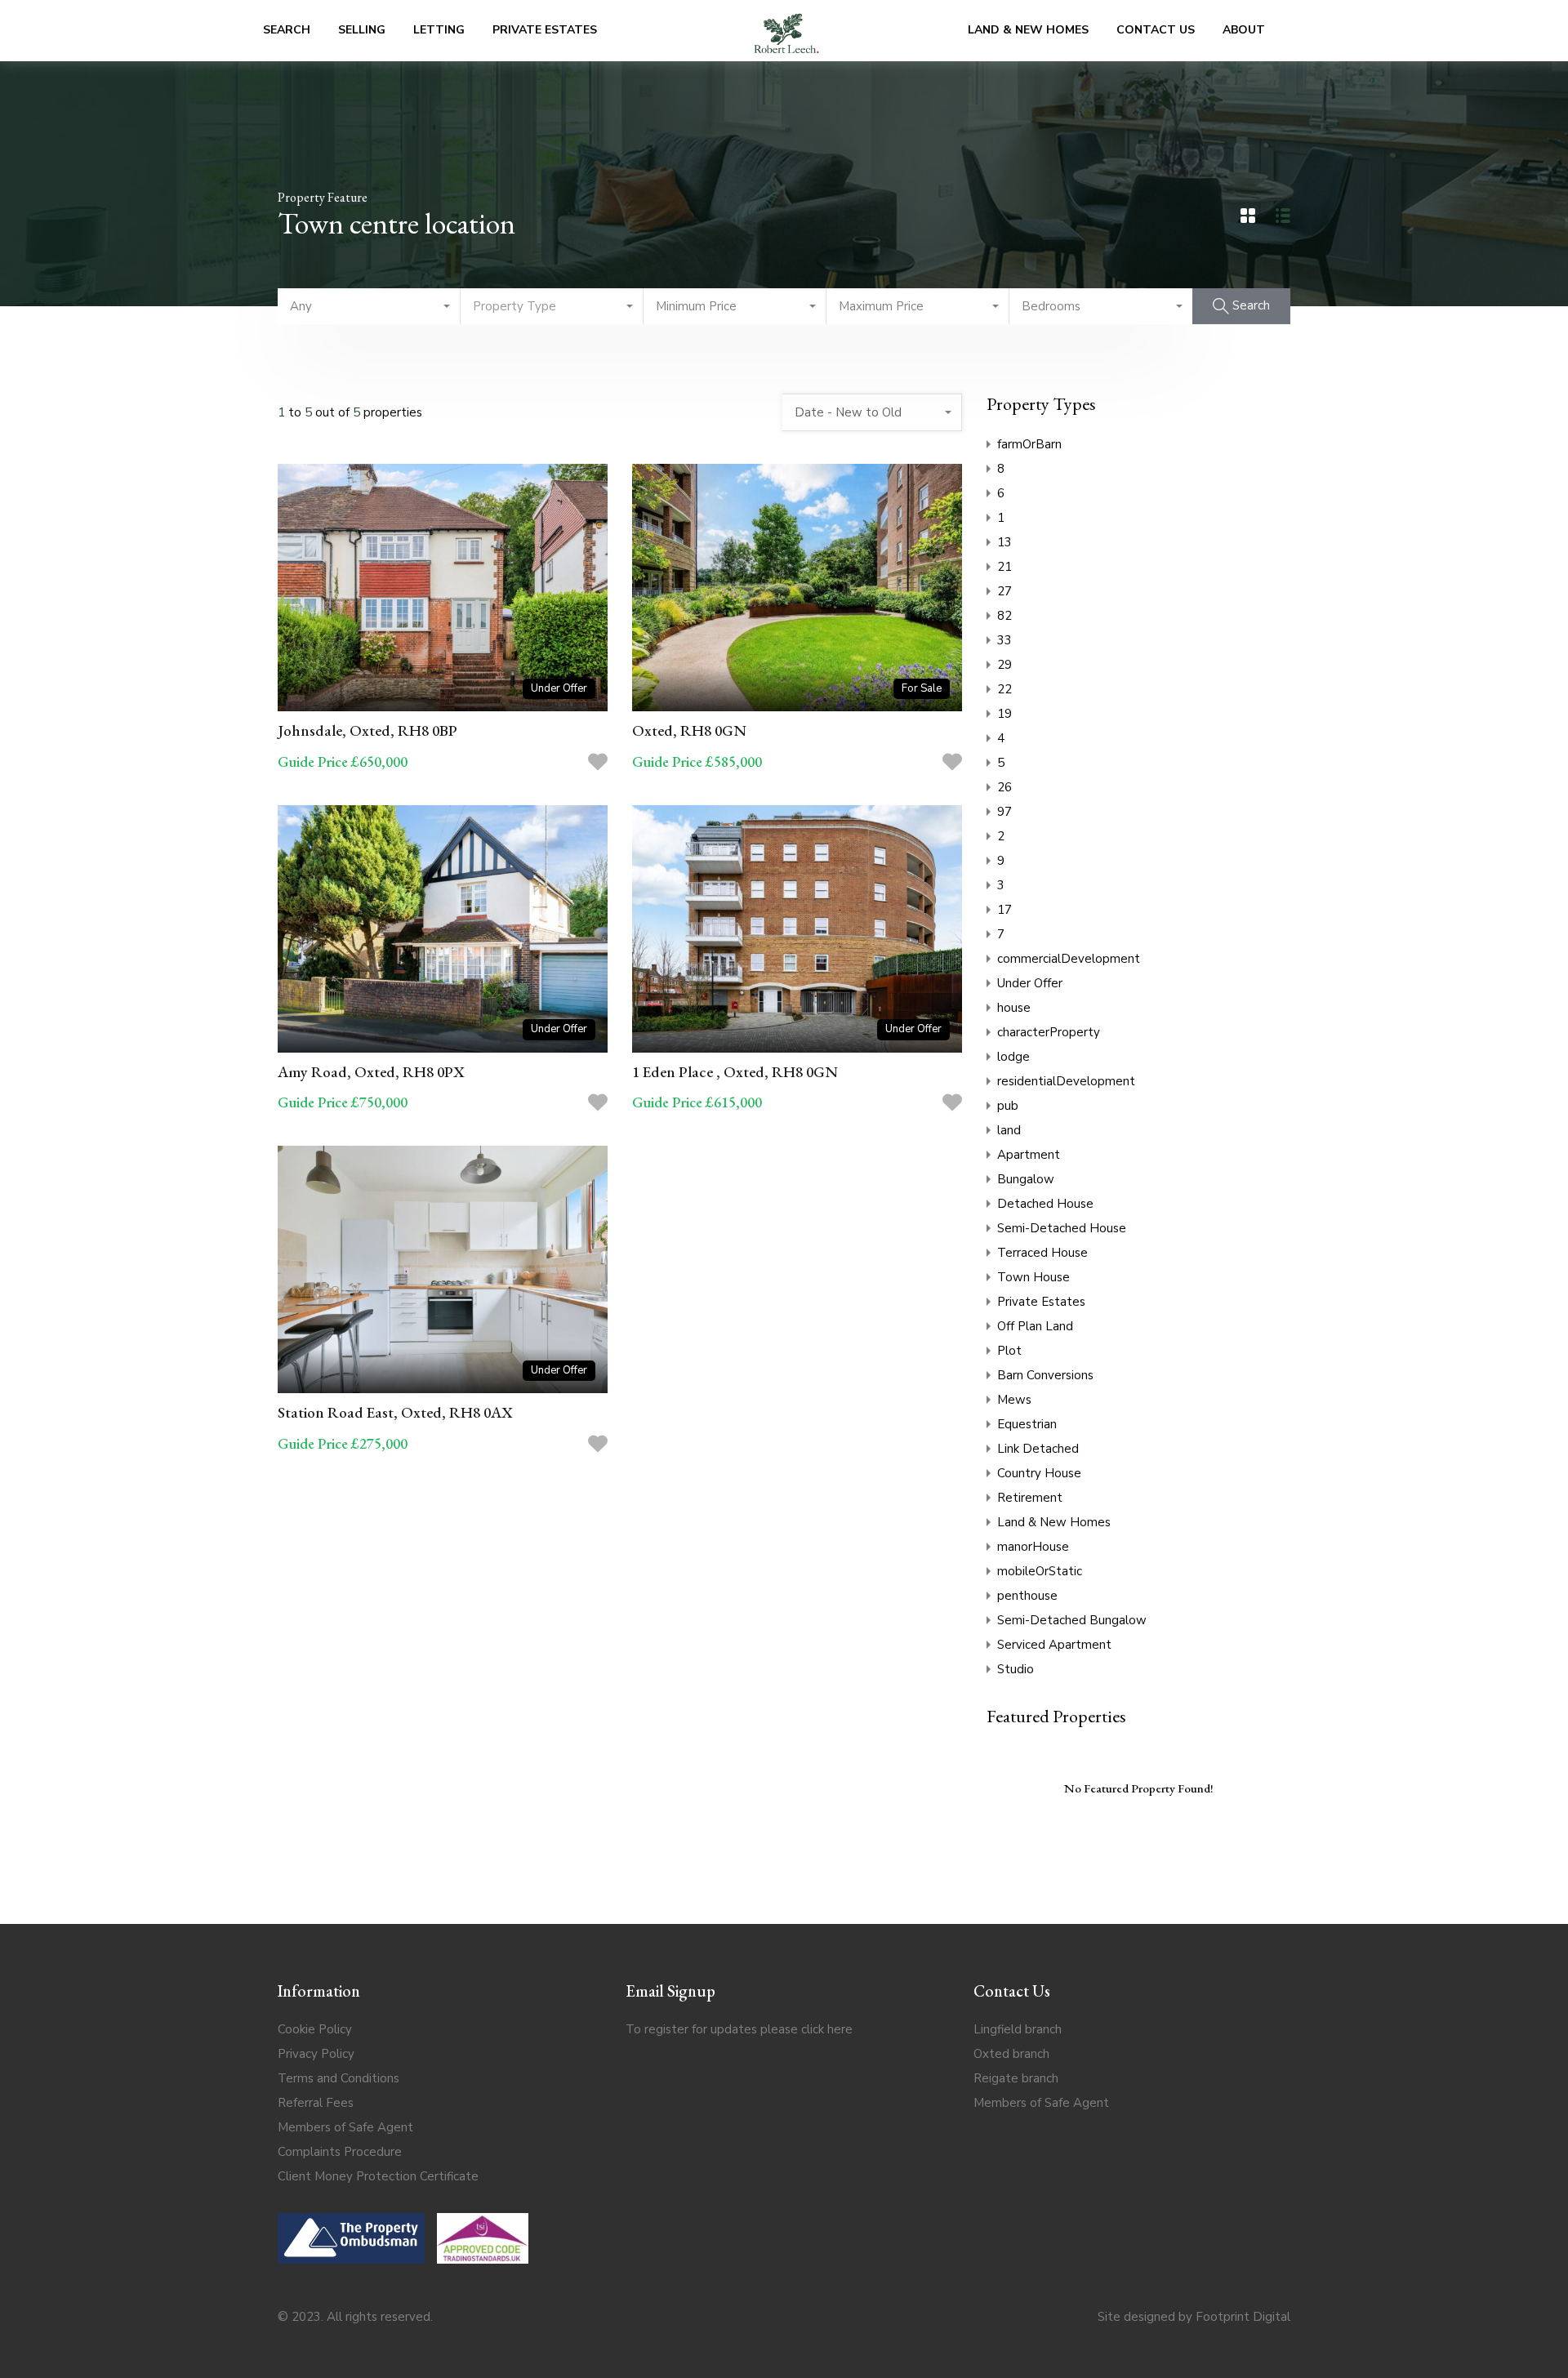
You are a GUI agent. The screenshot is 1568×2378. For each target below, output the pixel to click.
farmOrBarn (1029, 444)
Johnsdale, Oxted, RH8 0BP (367, 730)
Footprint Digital (1243, 2317)
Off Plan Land (1035, 1326)
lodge (1013, 1057)
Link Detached (1038, 1449)
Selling (362, 30)
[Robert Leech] (786, 31)
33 (1004, 640)
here (840, 2029)
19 (1004, 714)
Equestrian (1027, 1424)
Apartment (1029, 1155)
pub (1008, 1106)
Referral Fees (316, 2103)
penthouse (1027, 1596)
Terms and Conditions (339, 2078)
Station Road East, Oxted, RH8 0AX (395, 1412)
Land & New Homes (1028, 30)
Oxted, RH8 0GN (689, 730)
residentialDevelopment (1066, 1081)
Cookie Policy (315, 2029)
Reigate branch (1016, 2078)
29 (1004, 665)
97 (1004, 812)
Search (287, 30)
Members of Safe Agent (345, 2127)
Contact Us (1156, 30)
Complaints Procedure (340, 2152)
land (1009, 1130)
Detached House (1045, 1204)
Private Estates (545, 30)
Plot (1009, 1351)
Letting (439, 30)
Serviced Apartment (1054, 1645)
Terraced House (1042, 1253)
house (1014, 1008)
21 (1004, 567)
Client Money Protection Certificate (378, 2176)
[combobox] (369, 306)
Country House (1039, 1473)
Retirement (1030, 1498)
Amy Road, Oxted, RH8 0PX (371, 1072)
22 (1004, 689)
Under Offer (1030, 983)
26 (1004, 787)
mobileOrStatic (1040, 1571)
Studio (1016, 1669)
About (1244, 30)
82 (1004, 616)
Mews (1014, 1400)
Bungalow (1026, 1179)
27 (1004, 591)
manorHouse (1033, 1547)
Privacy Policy (316, 2054)
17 (1004, 910)
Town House (1033, 1277)
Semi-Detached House (1062, 1228)
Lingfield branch (1018, 2029)
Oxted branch (1011, 2054)
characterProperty (1049, 1032)
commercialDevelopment (1069, 959)
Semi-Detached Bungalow (1072, 1620)
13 (1004, 542)
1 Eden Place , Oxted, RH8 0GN (735, 1072)
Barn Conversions (1045, 1375)
